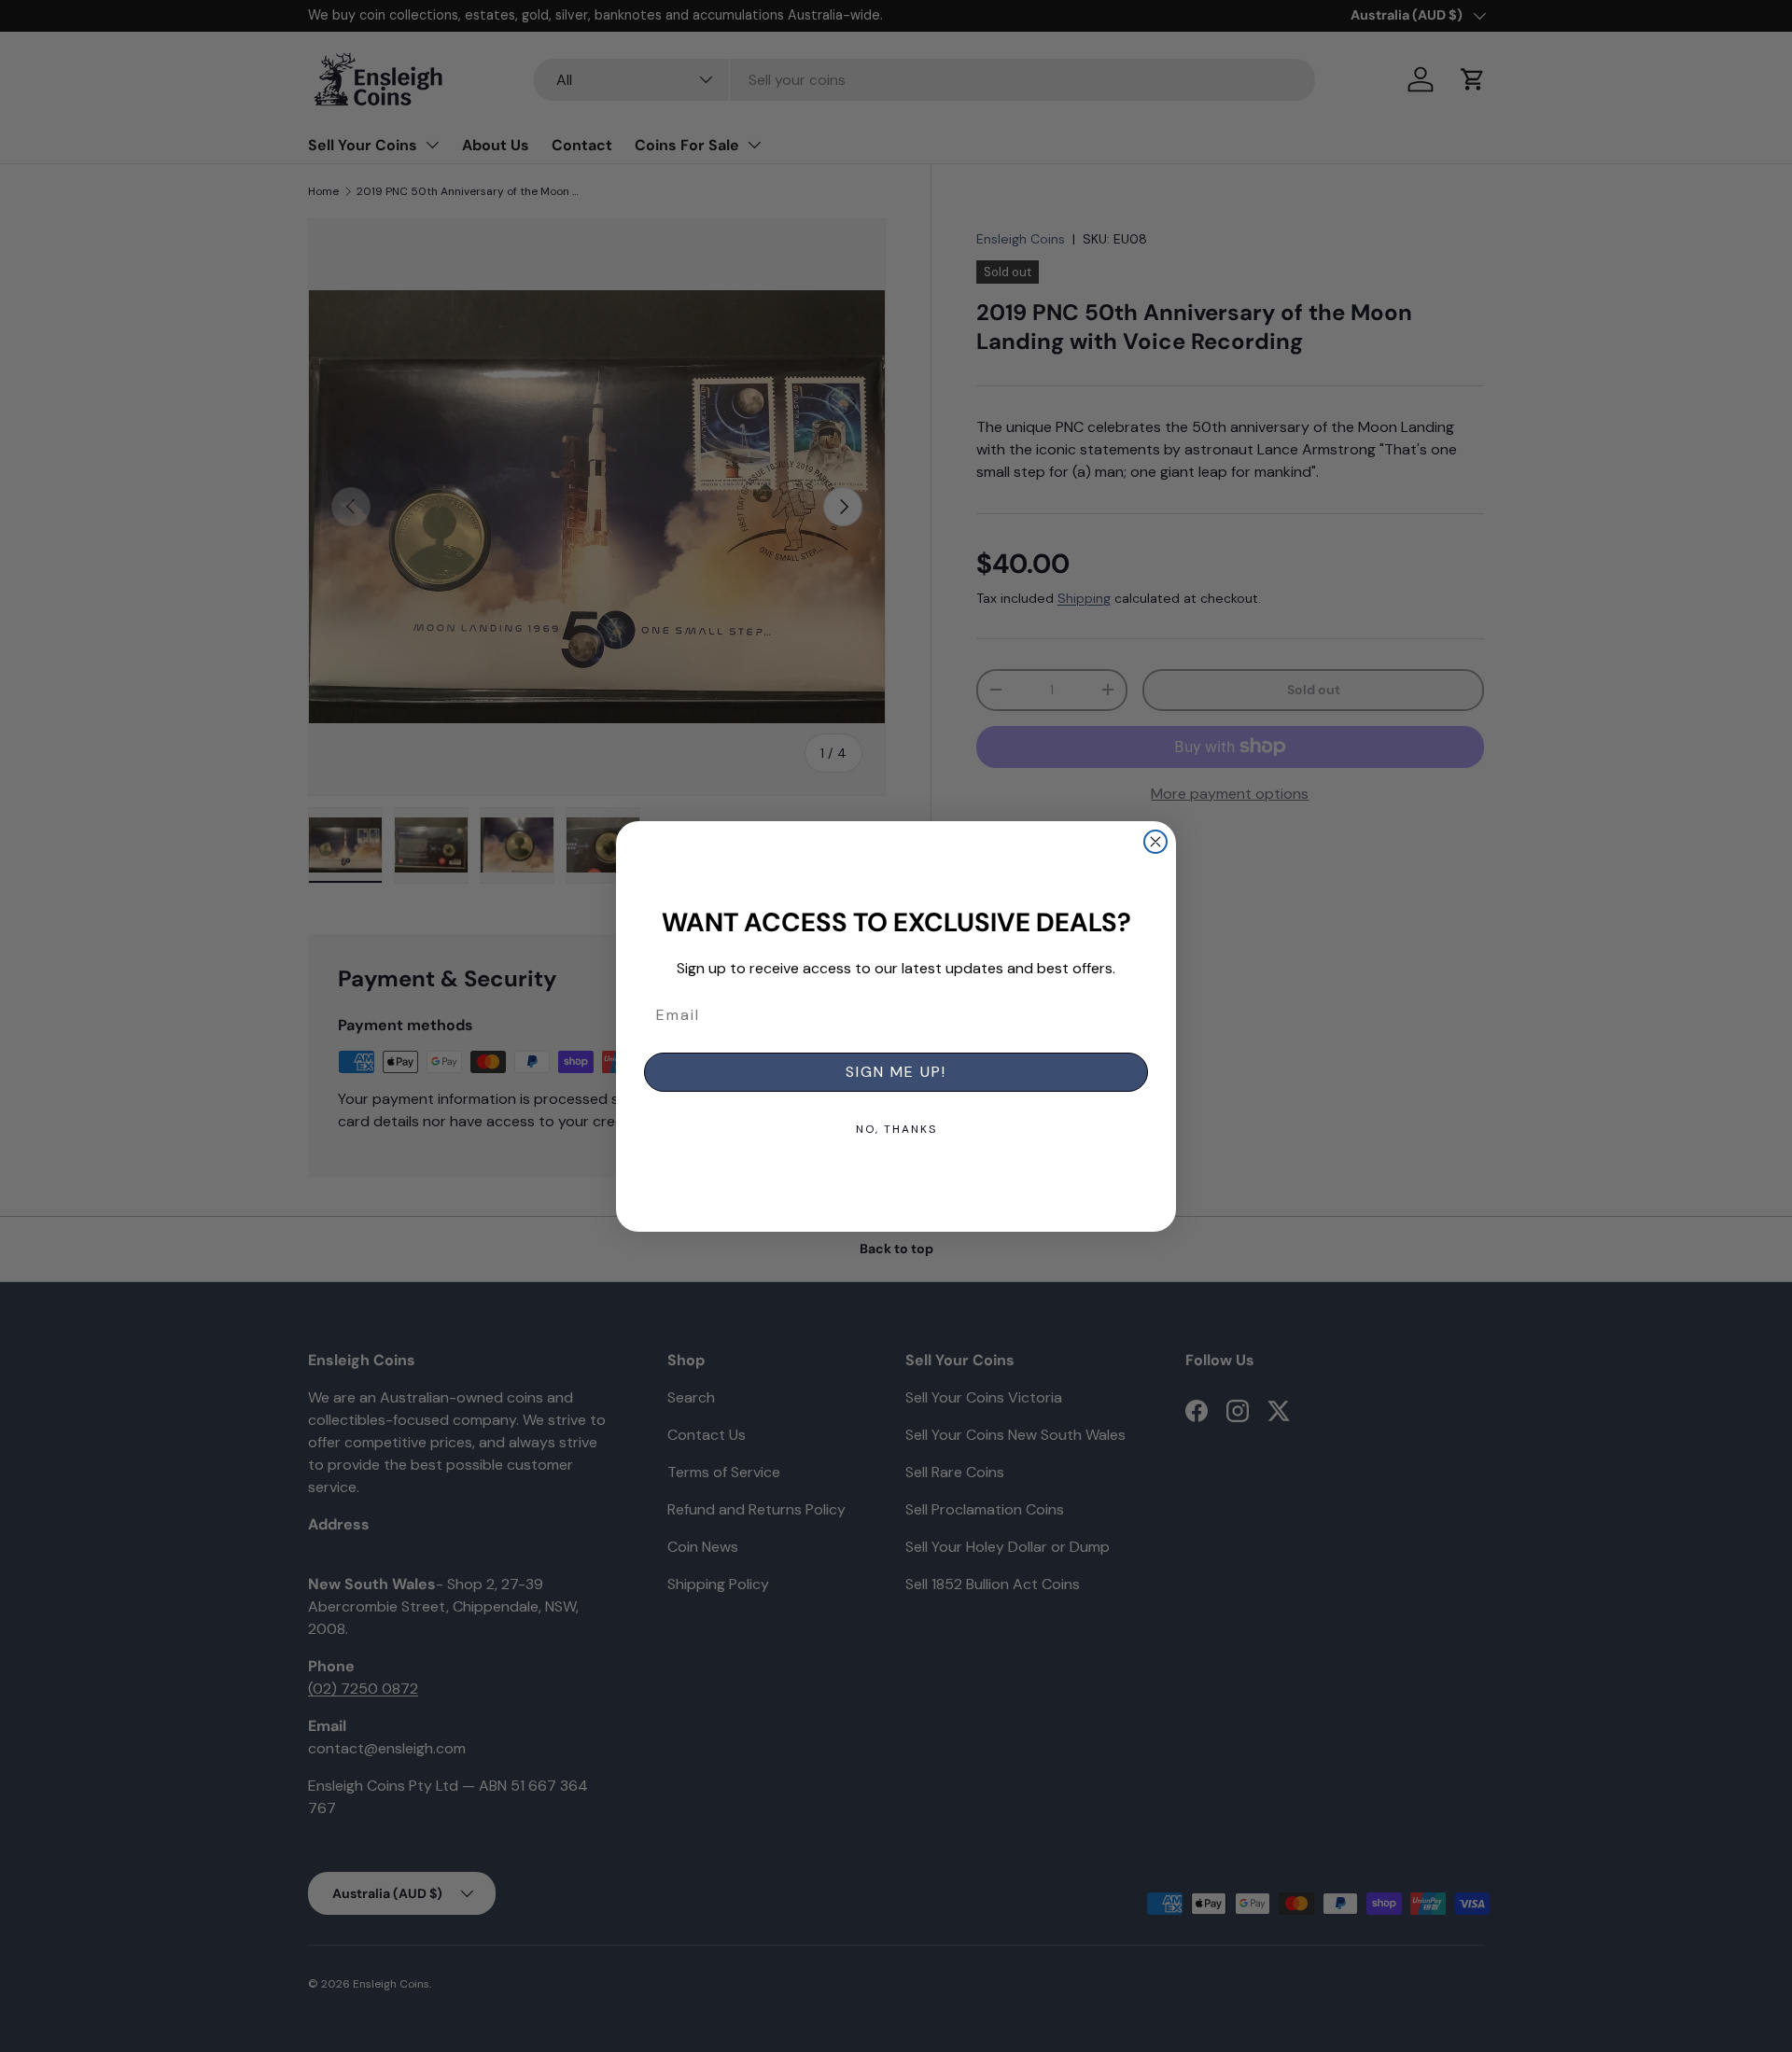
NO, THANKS (896, 1129)
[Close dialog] (1155, 842)
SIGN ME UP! (896, 1072)
